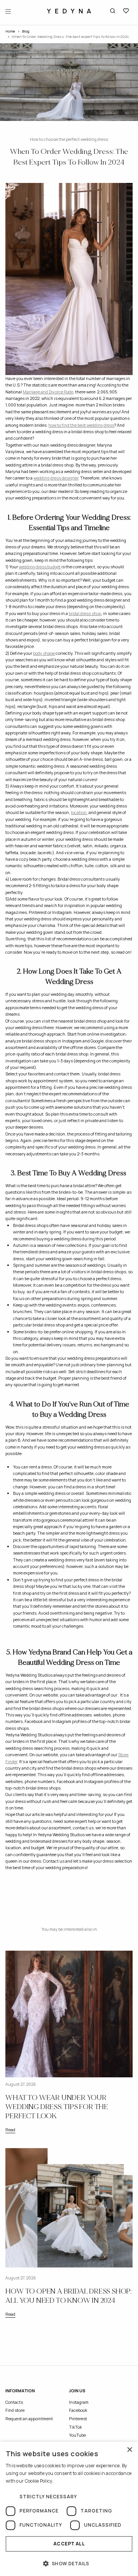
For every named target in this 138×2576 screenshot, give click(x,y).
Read (10, 2130)
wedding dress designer (56, 478)
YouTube (77, 2435)
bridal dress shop (85, 613)
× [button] (129, 2450)
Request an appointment (29, 2419)
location (79, 812)
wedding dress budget (40, 567)
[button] (69, 2563)
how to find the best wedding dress (81, 425)
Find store (15, 2410)
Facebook (78, 2410)
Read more (66, 2481)
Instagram (79, 2402)
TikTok (76, 2427)
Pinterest (78, 2419)
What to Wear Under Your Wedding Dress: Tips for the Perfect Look (57, 2107)
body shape (44, 653)
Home (10, 31)
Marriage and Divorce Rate (48, 392)
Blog (26, 31)
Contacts (14, 2402)
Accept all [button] (69, 2544)
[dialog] (69, 2509)
